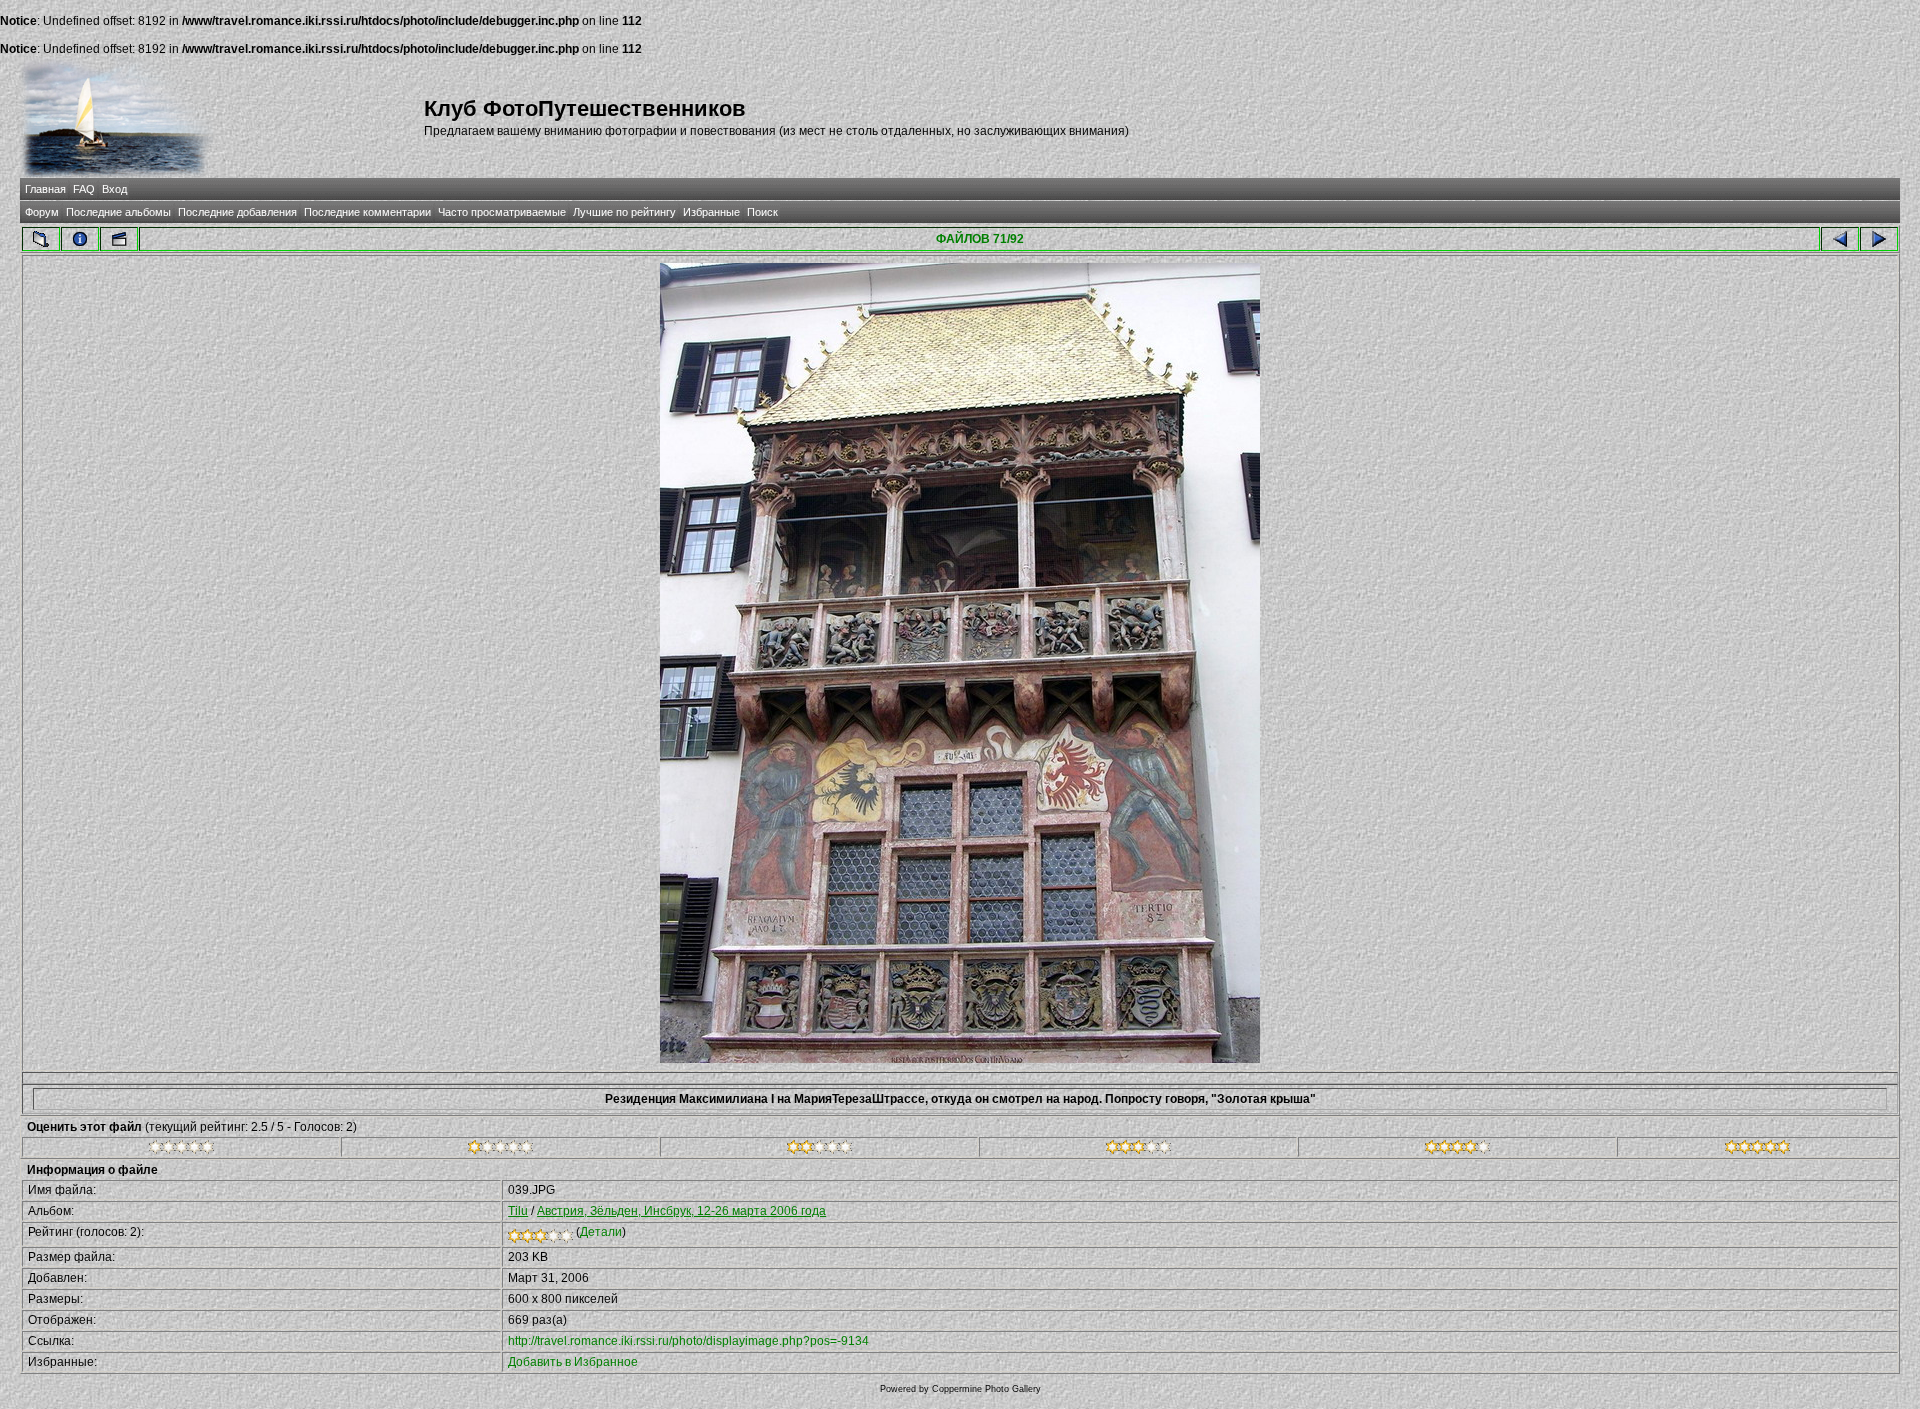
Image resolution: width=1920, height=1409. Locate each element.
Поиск (762, 212)
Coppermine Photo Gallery (986, 1389)
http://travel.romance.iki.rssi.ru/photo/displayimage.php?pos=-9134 (688, 1341)
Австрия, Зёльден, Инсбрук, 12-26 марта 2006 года (681, 1211)
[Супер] (1757, 1150)
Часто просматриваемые (502, 212)
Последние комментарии (367, 212)
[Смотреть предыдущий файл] (1840, 239)
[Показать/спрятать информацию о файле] (80, 239)
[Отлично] (1457, 1150)
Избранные (711, 212)
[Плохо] (500, 1150)
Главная (45, 189)
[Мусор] (181, 1150)
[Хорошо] (1138, 1150)
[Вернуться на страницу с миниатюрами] (41, 239)
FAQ (84, 189)
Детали (601, 1232)
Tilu (518, 1211)
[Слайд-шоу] (119, 239)
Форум (42, 212)
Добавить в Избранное (573, 1362)
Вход (114, 189)
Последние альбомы (118, 212)
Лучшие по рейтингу (624, 212)
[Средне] (819, 1150)
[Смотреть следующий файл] (1879, 239)
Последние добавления (237, 212)
